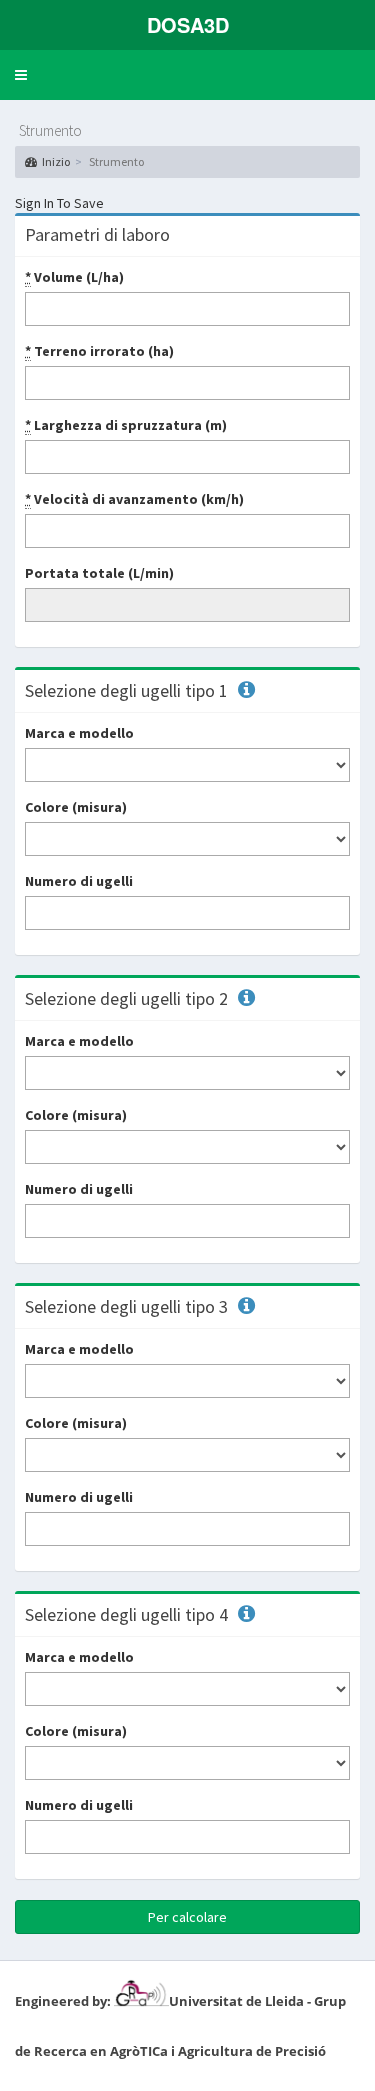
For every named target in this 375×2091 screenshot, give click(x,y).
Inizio (56, 161)
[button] (21, 75)
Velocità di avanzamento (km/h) (134, 499)
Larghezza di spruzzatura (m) (126, 425)
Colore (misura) (76, 807)
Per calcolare (187, 1917)
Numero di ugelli (79, 881)
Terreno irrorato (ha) (99, 351)
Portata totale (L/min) (99, 573)
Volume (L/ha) (74, 277)
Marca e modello (79, 733)
